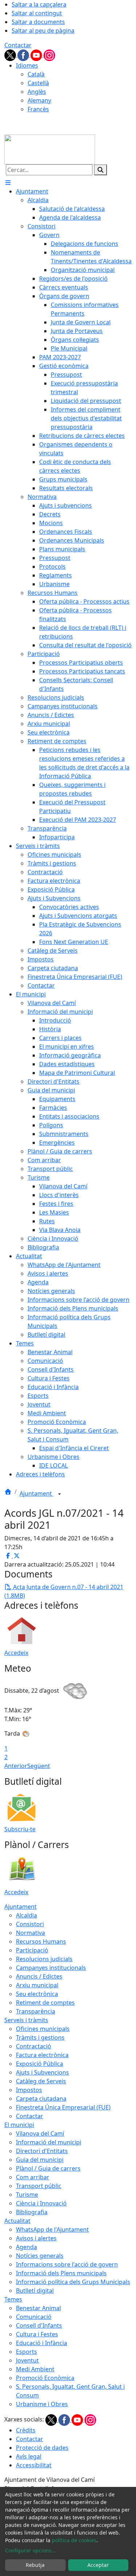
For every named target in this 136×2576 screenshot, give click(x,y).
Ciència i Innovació (41, 2203)
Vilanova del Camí (40, 2133)
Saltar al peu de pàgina (43, 31)
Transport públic (39, 2186)
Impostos (29, 2090)
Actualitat (17, 2221)
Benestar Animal (38, 2308)
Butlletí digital (35, 2291)
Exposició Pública (40, 2064)
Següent (39, 1766)
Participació (32, 1950)
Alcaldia (26, 1915)
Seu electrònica (37, 1994)
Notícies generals (40, 2256)
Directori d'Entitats (42, 2151)
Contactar (18, 45)
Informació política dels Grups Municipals (73, 2282)
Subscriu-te (20, 1829)
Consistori (30, 1924)
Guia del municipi (40, 2160)
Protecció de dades (42, 2448)
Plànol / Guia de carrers (48, 2168)
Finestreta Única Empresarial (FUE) (63, 2107)
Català (36, 74)
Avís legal (29, 2456)
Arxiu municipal (37, 1985)
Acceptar (98, 2565)
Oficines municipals (43, 2029)
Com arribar (33, 2177)
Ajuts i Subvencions (42, 2072)
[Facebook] (24, 55)
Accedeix (16, 1653)
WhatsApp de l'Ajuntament (52, 2229)
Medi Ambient (35, 2369)
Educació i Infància (42, 2343)
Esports (26, 2352)
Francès (38, 109)
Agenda (26, 2247)
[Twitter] (11, 55)
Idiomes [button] (27, 65)
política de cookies (74, 2540)
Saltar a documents (38, 22)
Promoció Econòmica (45, 2378)
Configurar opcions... (30, 2550)
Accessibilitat (34, 2465)
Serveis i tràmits (26, 2020)
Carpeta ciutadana (41, 2099)
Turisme (27, 2195)
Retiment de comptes (45, 2003)
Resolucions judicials (44, 1959)
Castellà (38, 83)
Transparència (36, 2011)
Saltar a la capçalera (39, 4)
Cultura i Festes (37, 2334)
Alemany (39, 100)
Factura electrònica (42, 2055)
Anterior (16, 1766)
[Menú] (8, 183)
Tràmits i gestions (40, 2037)
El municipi (19, 2125)
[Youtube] (37, 55)
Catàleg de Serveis (41, 2081)
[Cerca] (100, 170)
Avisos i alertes (36, 2238)
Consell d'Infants (39, 2325)
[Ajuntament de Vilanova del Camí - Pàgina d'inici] (50, 149)
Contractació (34, 2046)
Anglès (37, 92)
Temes (13, 2299)
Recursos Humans (41, 1941)
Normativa (30, 1933)
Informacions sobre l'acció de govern (67, 2264)
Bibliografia (32, 2212)
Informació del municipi (49, 2142)
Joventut (27, 2360)
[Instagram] (49, 55)
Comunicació (34, 2317)
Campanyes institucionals (51, 1968)
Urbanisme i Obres (42, 2404)
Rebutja (35, 2565)
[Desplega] (59, 1494)
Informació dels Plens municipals (61, 2273)
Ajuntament (36, 1493)
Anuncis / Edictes (39, 1976)
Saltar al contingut (37, 13)
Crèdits (26, 2430)
